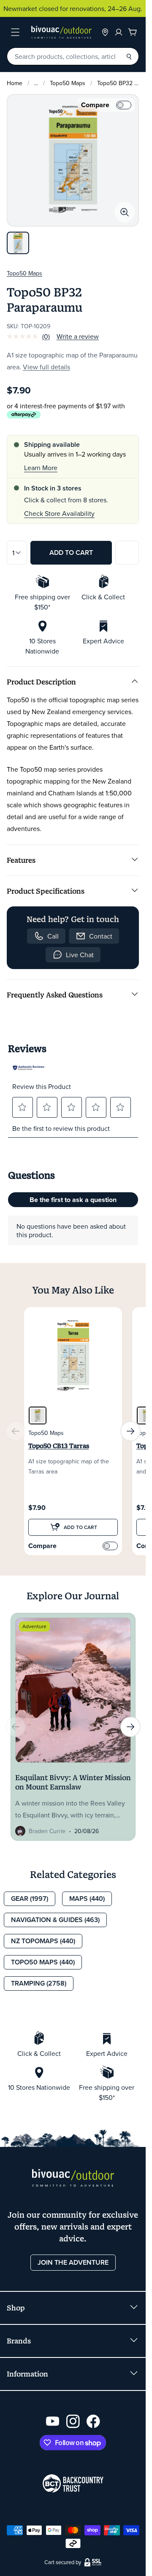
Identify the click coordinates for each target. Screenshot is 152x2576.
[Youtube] (53, 2421)
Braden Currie (47, 1831)
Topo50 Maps (68, 83)
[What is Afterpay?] (24, 415)
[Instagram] (73, 2421)
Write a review (78, 336)
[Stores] (105, 32)
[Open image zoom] (125, 212)
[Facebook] (93, 2421)
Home (15, 83)
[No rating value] (24, 336)
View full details (46, 367)
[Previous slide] (16, 1431)
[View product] (73, 1429)
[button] (22, 1107)
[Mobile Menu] (15, 32)
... (36, 83)
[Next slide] (130, 1431)
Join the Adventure (73, 2262)
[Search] (129, 56)
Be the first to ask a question (73, 1200)
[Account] (119, 32)
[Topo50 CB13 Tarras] (38, 1415)
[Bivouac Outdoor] (61, 32)
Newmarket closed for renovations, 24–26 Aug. (73, 8)
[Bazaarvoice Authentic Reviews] (29, 1068)
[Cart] (133, 32)
